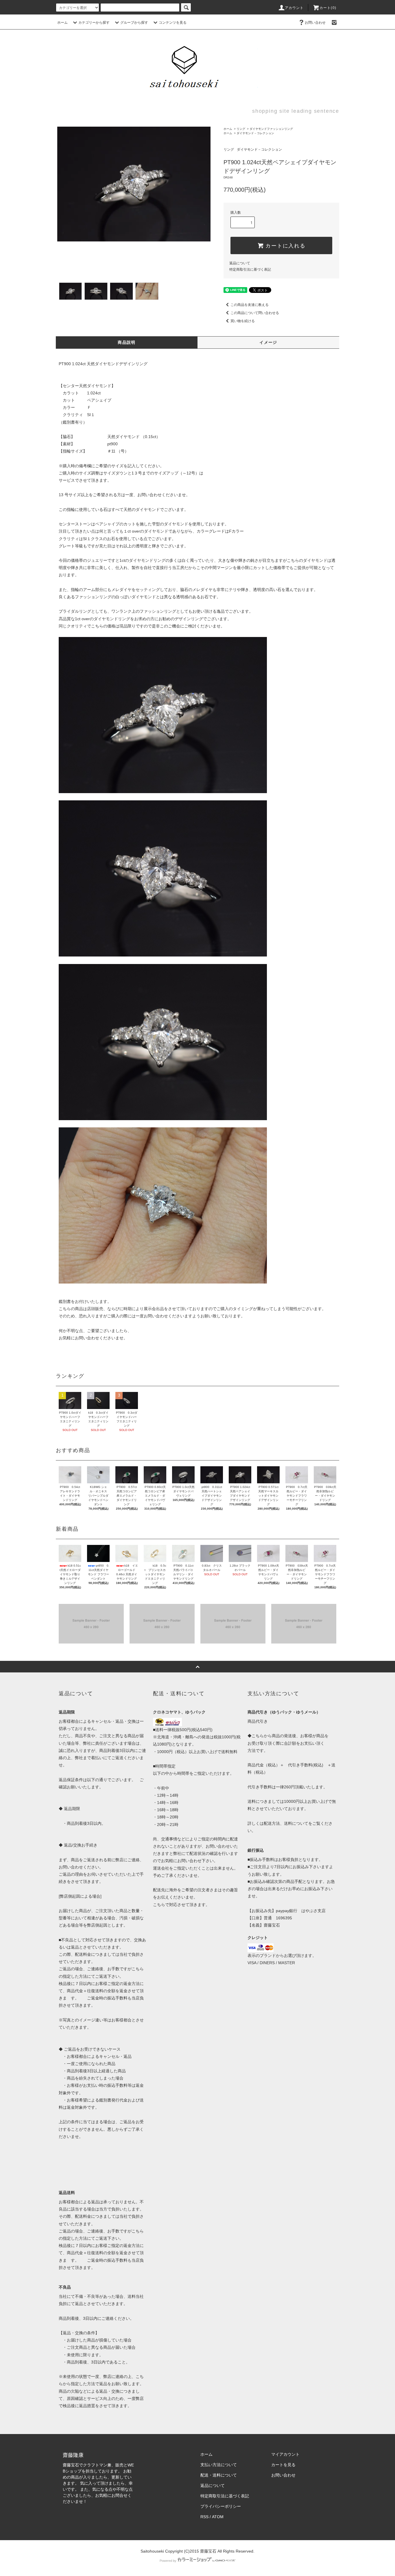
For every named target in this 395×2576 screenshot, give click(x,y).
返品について (240, 263)
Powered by (168, 2561)
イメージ (268, 342)
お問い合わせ (315, 23)
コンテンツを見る (173, 23)
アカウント (294, 8)
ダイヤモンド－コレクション (255, 133)
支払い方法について (219, 2465)
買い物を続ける (243, 321)
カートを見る (283, 2465)
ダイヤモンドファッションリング (271, 129)
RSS (204, 2517)
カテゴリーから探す (94, 23)
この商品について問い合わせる (255, 313)
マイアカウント (285, 2454)
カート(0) (328, 8)
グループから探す (134, 23)
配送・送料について (219, 2475)
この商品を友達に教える (250, 305)
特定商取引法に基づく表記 (250, 269)
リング (241, 129)
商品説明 (127, 342)
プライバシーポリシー (221, 2506)
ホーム (62, 23)
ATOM (218, 2517)
